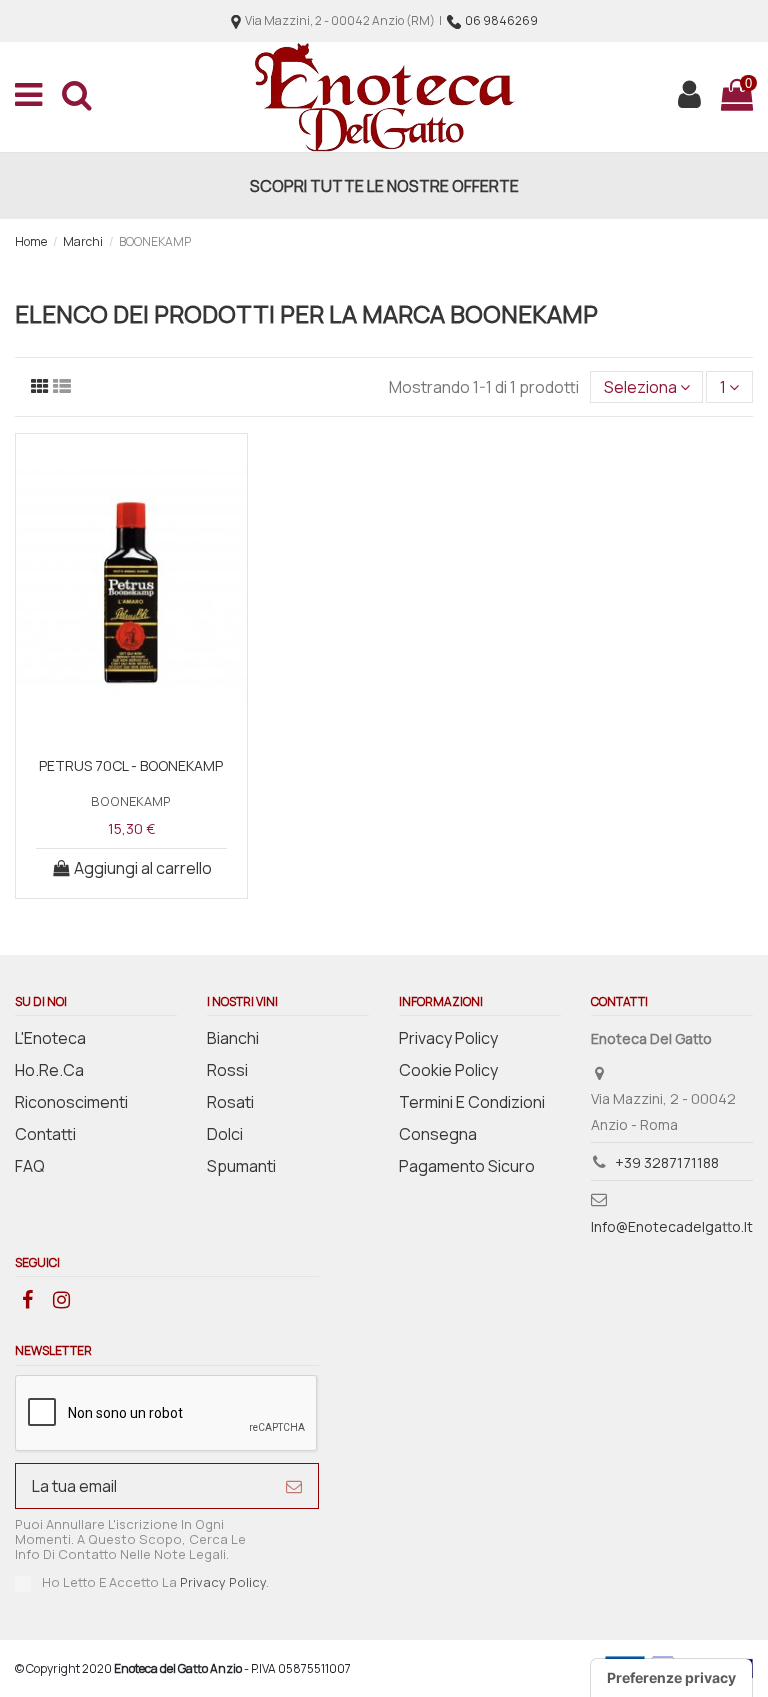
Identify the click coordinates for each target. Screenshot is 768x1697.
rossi (227, 1070)
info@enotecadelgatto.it (672, 1226)
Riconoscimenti (71, 1102)
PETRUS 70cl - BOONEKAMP (131, 765)
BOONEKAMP (131, 801)
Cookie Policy (448, 1070)
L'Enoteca (50, 1038)
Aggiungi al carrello (143, 868)
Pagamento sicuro (467, 1166)
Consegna (438, 1134)
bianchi (233, 1038)
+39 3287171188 (667, 1162)
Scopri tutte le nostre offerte (384, 186)
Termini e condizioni (472, 1102)
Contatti (45, 1134)
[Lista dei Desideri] (131, 724)
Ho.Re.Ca (49, 1070)
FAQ (30, 1166)
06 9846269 (501, 20)
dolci (225, 1134)
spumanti (241, 1166)
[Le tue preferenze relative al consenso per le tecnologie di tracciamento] (671, 1678)
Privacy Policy (448, 1038)
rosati (230, 1102)
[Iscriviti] (294, 1485)
